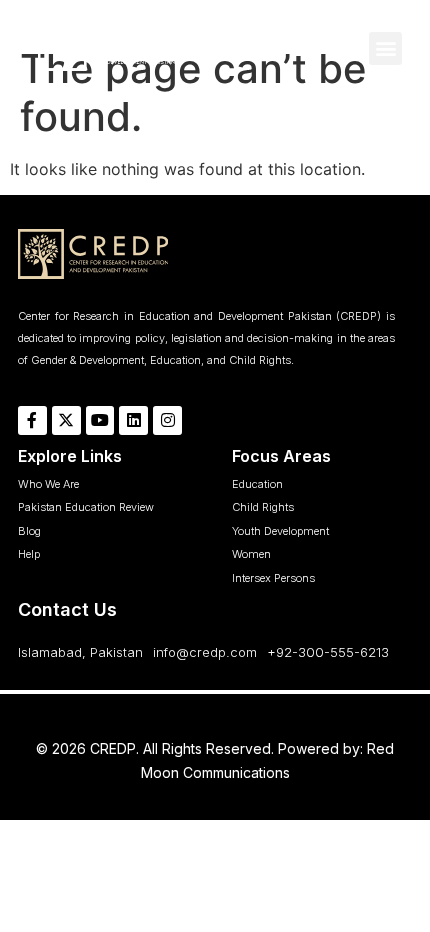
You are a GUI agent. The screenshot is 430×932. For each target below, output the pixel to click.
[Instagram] (167, 420)
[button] (385, 48)
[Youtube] (100, 420)
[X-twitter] (66, 420)
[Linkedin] (133, 420)
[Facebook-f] (32, 420)
